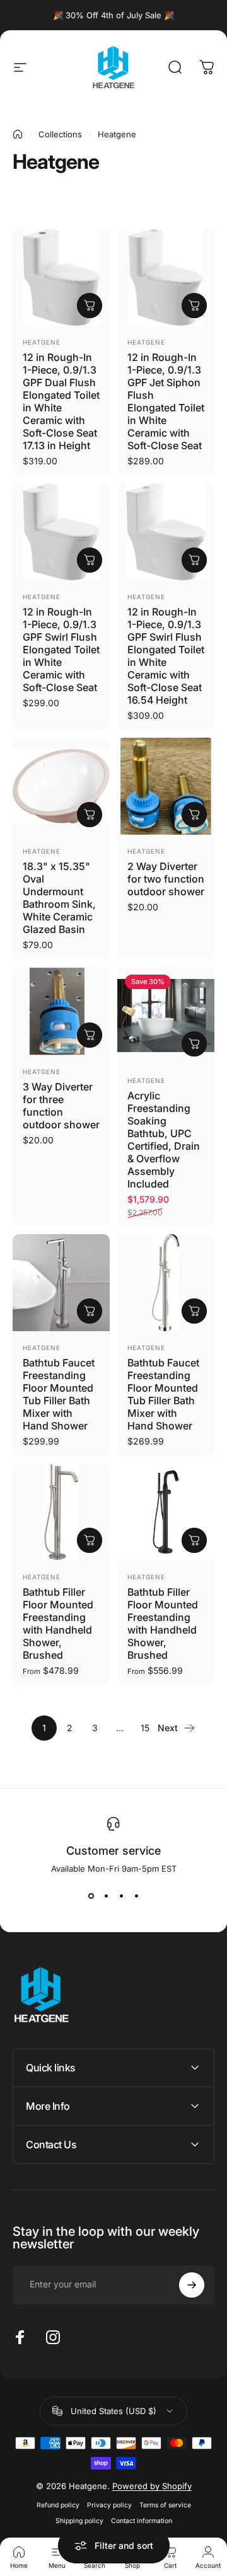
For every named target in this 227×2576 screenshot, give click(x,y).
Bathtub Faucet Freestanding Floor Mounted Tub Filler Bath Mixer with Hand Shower (59, 1394)
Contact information (142, 2521)
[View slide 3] (121, 1896)
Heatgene (42, 342)
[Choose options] (194, 1044)
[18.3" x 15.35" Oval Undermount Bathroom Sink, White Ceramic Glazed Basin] (61, 786)
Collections (60, 134)
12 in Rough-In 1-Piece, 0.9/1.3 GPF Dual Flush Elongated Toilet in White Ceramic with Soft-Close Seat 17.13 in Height (61, 401)
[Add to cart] (90, 306)
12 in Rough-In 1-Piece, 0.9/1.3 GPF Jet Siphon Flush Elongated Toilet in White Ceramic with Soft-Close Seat (166, 401)
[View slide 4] (136, 1896)
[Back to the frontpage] (18, 134)
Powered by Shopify (152, 2486)
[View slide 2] (106, 1896)
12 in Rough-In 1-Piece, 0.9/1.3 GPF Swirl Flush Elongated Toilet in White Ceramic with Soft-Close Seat (61, 650)
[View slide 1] (91, 1896)
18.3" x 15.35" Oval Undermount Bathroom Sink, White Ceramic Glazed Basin (59, 898)
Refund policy (58, 2505)
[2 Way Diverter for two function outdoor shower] (166, 786)
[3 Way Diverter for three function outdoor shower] (61, 1011)
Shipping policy (79, 2521)
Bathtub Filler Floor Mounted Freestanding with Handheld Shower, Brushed (58, 1623)
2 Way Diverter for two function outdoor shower (166, 879)
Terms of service (165, 2505)
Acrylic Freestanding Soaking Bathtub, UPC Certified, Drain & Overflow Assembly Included (164, 1140)
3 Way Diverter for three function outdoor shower (61, 1106)
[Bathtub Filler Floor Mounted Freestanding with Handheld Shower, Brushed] (61, 1512)
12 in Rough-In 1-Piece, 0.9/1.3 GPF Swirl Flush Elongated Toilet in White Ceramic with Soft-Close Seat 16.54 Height (166, 656)
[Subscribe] (192, 2285)
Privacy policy (109, 2505)
